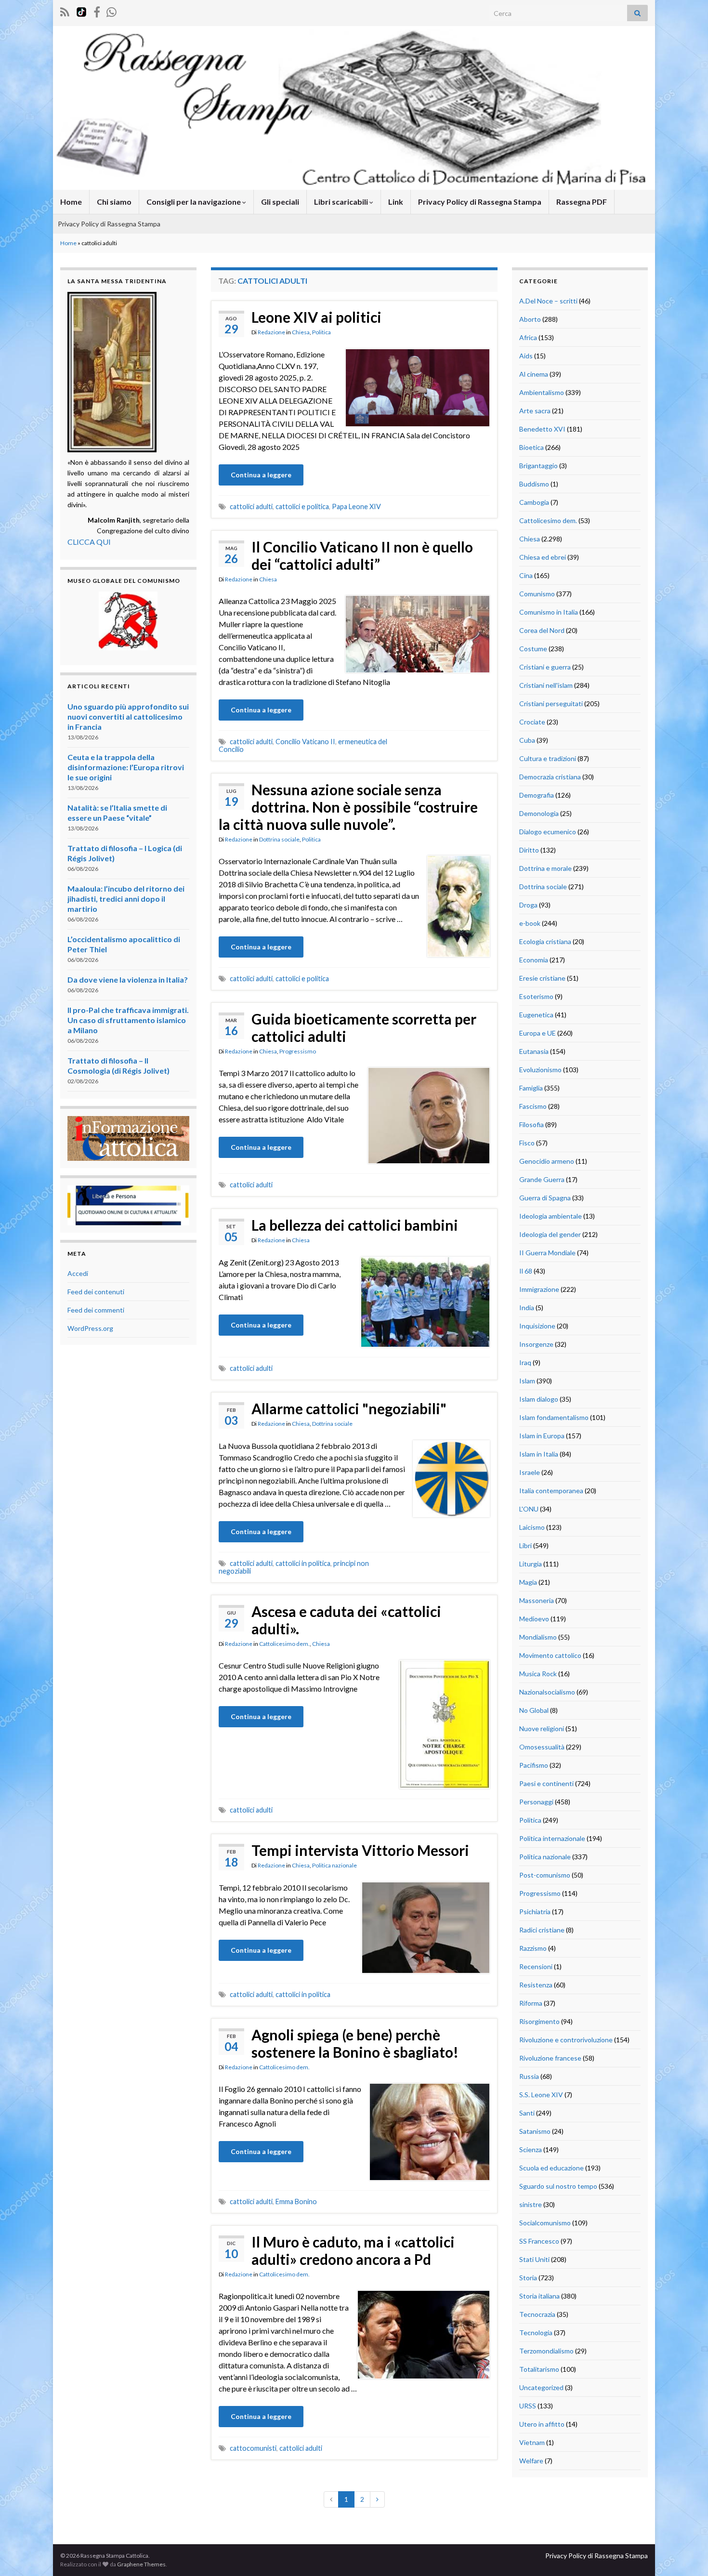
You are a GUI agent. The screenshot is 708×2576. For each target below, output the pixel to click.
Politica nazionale (334, 1865)
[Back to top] (686, 2554)
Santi (527, 2113)
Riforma (531, 2003)
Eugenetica (536, 1015)
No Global (534, 1710)
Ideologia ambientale (551, 1216)
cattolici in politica (303, 1563)
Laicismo (532, 1527)
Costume (533, 649)
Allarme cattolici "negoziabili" (349, 1408)
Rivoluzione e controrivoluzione (566, 2040)
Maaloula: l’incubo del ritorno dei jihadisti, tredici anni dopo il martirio (126, 899)
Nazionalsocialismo (547, 1692)
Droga (528, 905)
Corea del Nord (542, 630)
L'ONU (529, 1509)
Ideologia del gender (550, 1234)
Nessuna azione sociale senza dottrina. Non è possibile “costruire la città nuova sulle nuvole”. (348, 807)
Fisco (527, 1143)
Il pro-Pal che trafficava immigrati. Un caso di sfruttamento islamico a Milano (128, 1020)
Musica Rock (538, 1674)
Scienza (531, 2149)
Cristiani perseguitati (551, 703)
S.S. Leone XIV (541, 2095)
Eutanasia (534, 1051)
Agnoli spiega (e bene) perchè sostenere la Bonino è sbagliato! (355, 2043)
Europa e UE (538, 1033)
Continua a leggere (261, 475)
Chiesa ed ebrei (543, 557)
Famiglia (531, 1088)
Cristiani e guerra (545, 667)
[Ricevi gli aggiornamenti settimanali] (111, 10)
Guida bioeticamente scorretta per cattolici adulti (364, 1027)
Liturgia (531, 1564)
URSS (528, 2406)
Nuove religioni (542, 1728)
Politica (321, 332)
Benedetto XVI (542, 429)
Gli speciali (280, 202)
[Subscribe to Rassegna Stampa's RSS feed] (65, 10)
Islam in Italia (539, 1454)
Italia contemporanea (551, 1491)
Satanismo (535, 2131)
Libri (525, 1545)
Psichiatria (535, 1912)
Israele (530, 1472)
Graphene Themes (141, 2564)
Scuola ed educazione (551, 2168)
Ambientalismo (542, 392)
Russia (529, 2076)
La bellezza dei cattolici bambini (355, 1225)
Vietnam (532, 2442)
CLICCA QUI (89, 542)
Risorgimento (539, 2021)
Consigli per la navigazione (194, 202)
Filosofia (531, 1124)
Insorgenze (536, 1344)
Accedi (78, 1273)
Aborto (530, 319)
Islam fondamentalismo (554, 1417)
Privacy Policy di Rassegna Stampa (480, 202)
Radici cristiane (542, 1930)
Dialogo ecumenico (548, 832)
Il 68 (526, 1271)
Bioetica (531, 447)
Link (396, 202)
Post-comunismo (545, 1875)
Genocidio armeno (547, 1161)
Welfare (531, 2461)
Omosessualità (542, 1747)
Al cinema (534, 374)
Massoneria (537, 1600)
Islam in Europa (542, 1436)
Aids (526, 356)
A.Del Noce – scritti (548, 301)
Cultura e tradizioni (548, 758)
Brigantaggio (538, 466)
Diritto (529, 850)
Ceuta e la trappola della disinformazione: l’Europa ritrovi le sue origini (126, 767)
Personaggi (536, 1802)
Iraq (525, 1362)
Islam (527, 1381)
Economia (534, 960)
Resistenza (536, 1985)
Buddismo (534, 484)
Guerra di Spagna (545, 1198)
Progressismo (298, 1051)
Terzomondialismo (546, 2351)
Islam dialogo (539, 1399)
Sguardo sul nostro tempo (558, 2186)
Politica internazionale (552, 1838)
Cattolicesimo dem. (284, 1644)
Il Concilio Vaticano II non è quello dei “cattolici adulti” (362, 555)
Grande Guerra (542, 1179)
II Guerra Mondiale (547, 1253)
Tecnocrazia (537, 2314)
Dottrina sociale (279, 839)
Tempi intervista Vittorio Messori (360, 1850)
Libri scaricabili (342, 202)
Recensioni (536, 1966)
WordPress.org (90, 1328)
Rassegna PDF (582, 202)
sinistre (531, 2204)
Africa (528, 337)
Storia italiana (539, 2296)
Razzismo (533, 1948)
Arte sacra (535, 411)
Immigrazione (539, 1289)
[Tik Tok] (81, 10)
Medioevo (534, 1619)
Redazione (271, 332)
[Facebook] (97, 10)
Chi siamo (114, 202)
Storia (528, 2278)
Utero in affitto (542, 2424)
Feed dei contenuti (96, 1292)
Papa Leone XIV (356, 506)
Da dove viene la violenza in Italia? (128, 979)
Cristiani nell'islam (546, 685)
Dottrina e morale (545, 868)
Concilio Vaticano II (305, 742)
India (527, 1308)
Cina (526, 575)
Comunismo (537, 594)
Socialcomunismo (545, 2223)
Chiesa (301, 332)
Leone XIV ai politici (316, 317)
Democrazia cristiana (550, 777)
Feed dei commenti (96, 1310)
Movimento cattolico (550, 1655)
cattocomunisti (253, 2448)
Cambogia (534, 502)
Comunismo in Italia (549, 612)
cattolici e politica (302, 506)
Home (71, 202)
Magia (528, 1582)
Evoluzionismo (540, 1070)
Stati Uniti (534, 2259)
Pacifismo (534, 1765)
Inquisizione (537, 1326)
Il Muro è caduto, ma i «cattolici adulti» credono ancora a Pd (353, 2250)
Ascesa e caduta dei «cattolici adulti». (346, 1620)
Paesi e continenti (546, 1783)
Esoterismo (536, 996)
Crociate (532, 722)
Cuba (527, 740)
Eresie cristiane (542, 978)
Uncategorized (541, 2387)
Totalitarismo (539, 2369)
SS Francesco (539, 2241)
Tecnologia (536, 2333)
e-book (530, 923)
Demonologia (539, 813)
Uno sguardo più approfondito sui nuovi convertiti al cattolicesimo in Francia (128, 716)
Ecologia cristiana (545, 941)
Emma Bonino (296, 2201)
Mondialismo (538, 1637)
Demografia (537, 795)
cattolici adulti (251, 506)
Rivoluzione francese (550, 2058)
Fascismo (533, 1106)
